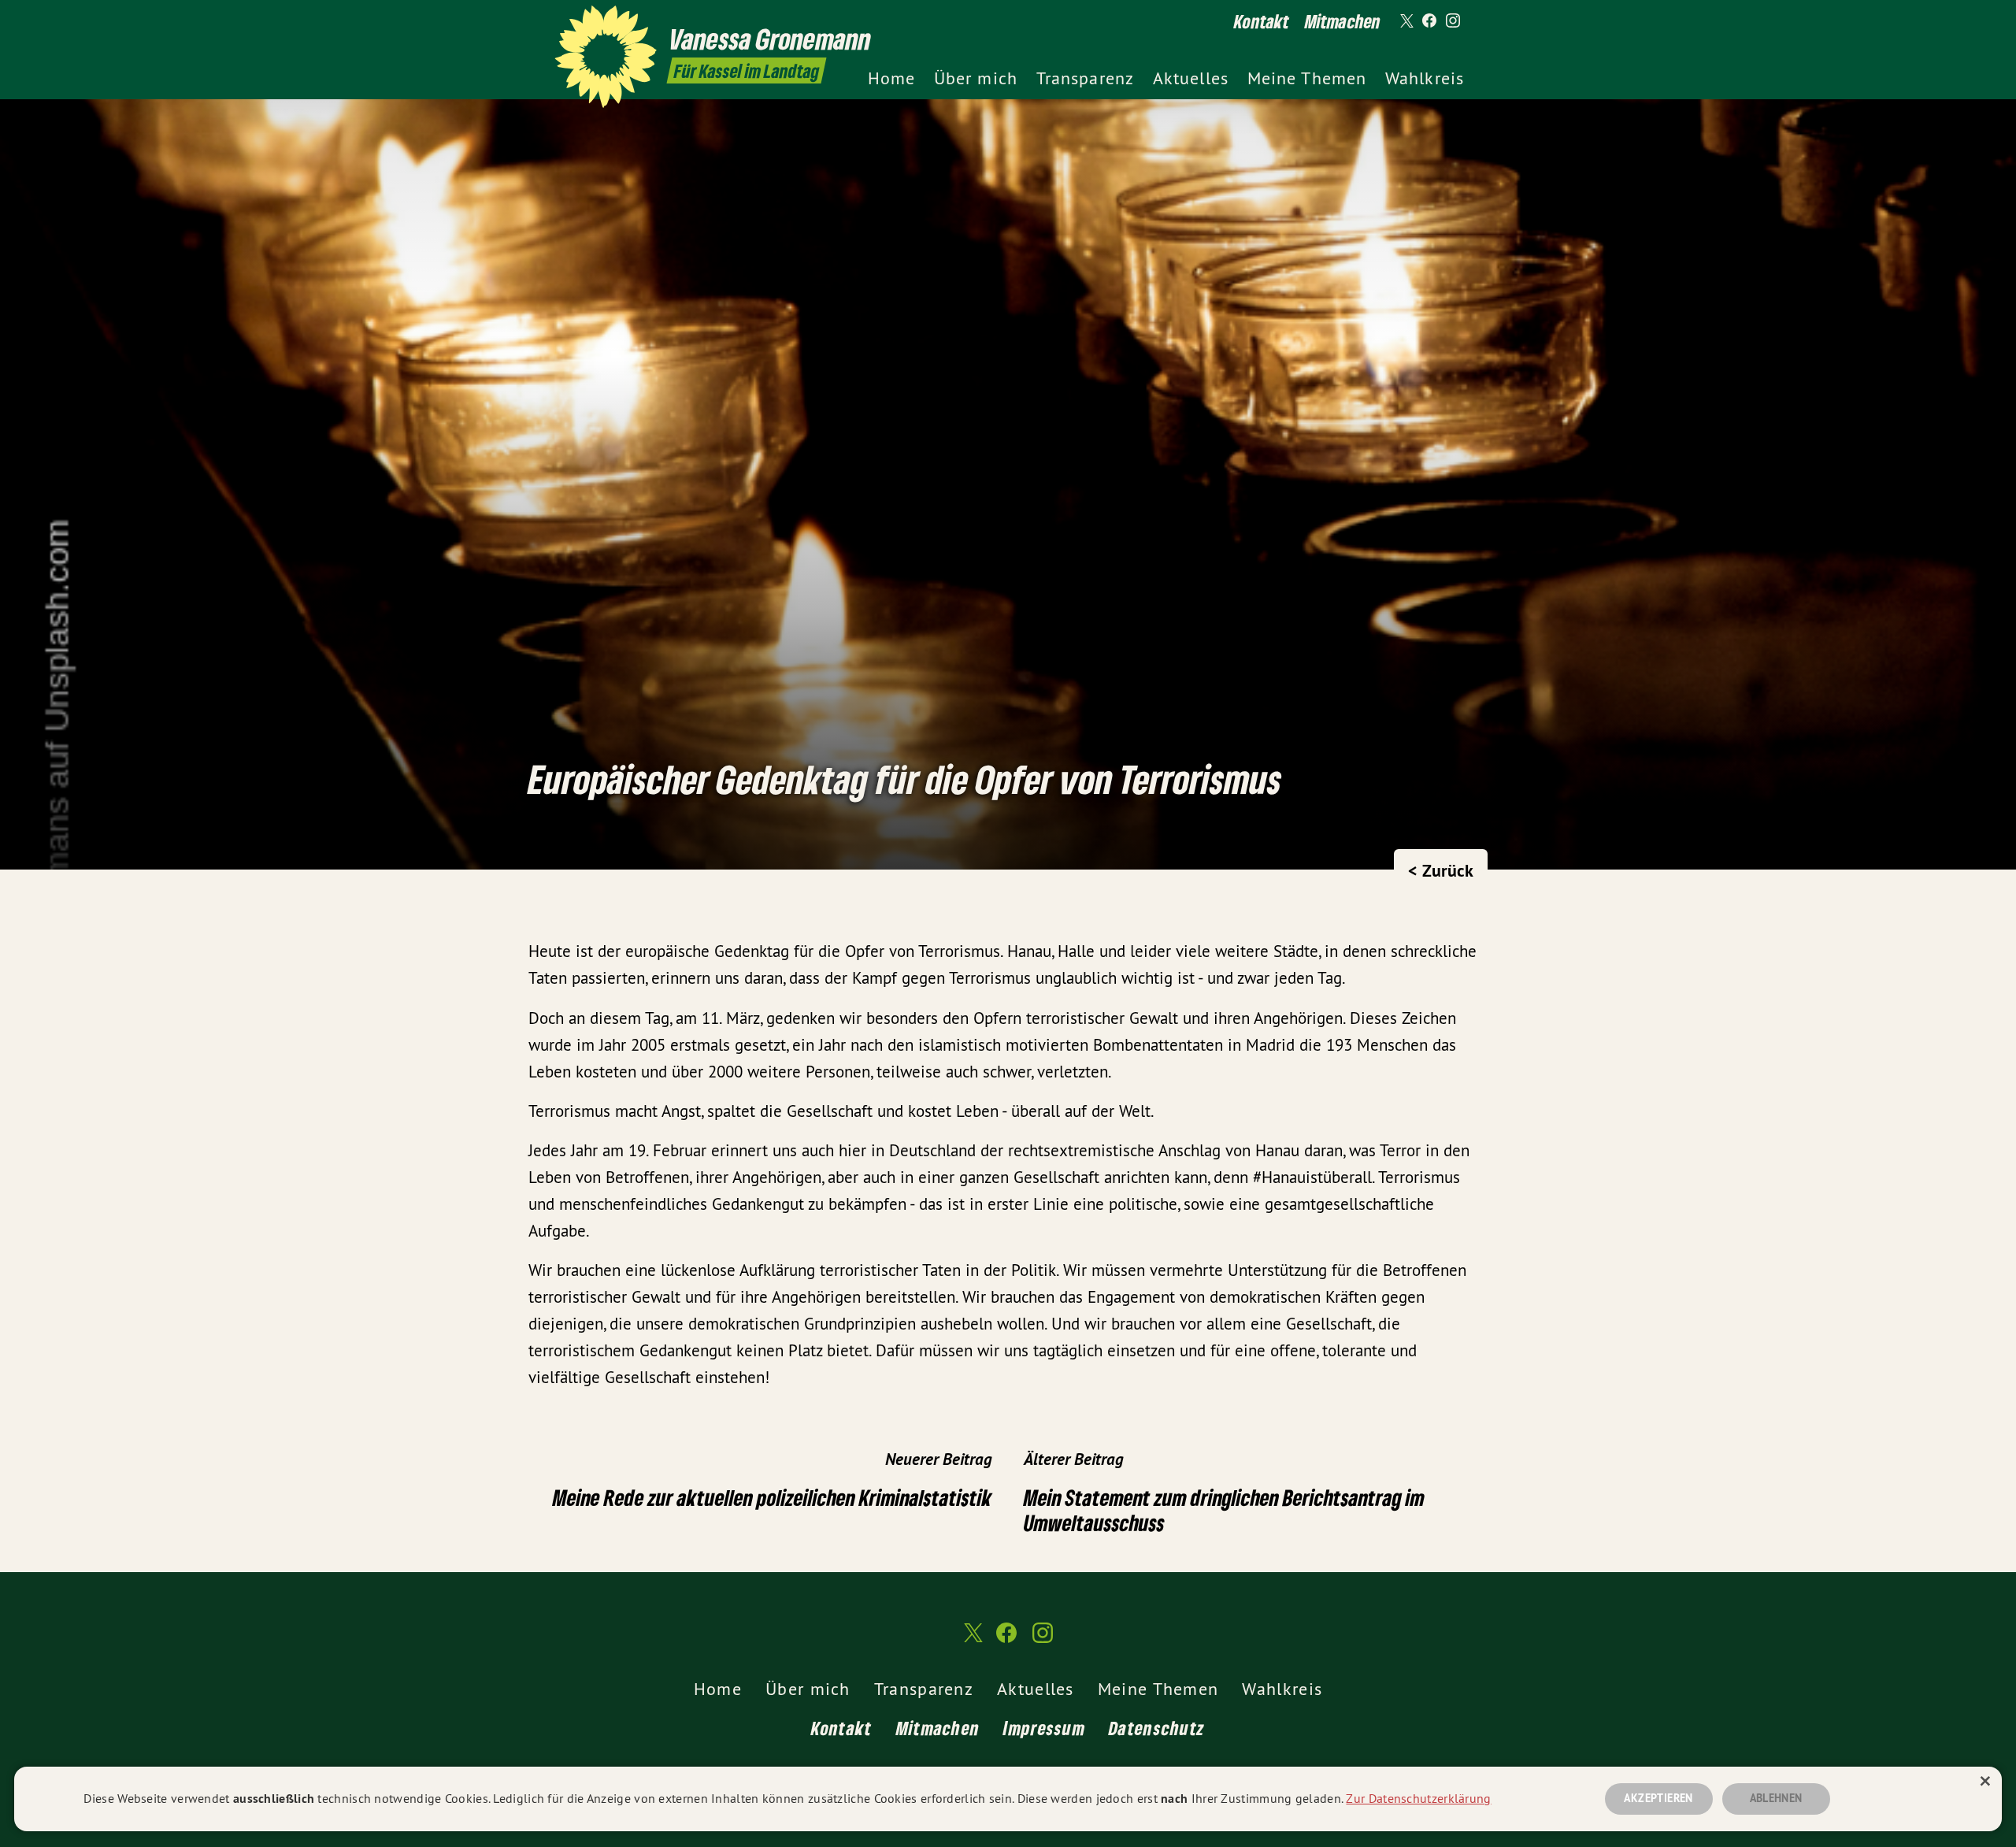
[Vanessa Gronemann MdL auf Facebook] (1429, 21)
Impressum (1044, 1728)
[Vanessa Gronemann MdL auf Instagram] (1453, 21)
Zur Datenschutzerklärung (1418, 1798)
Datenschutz (1157, 1728)
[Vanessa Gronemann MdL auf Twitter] (1406, 21)
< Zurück (1441, 870)
